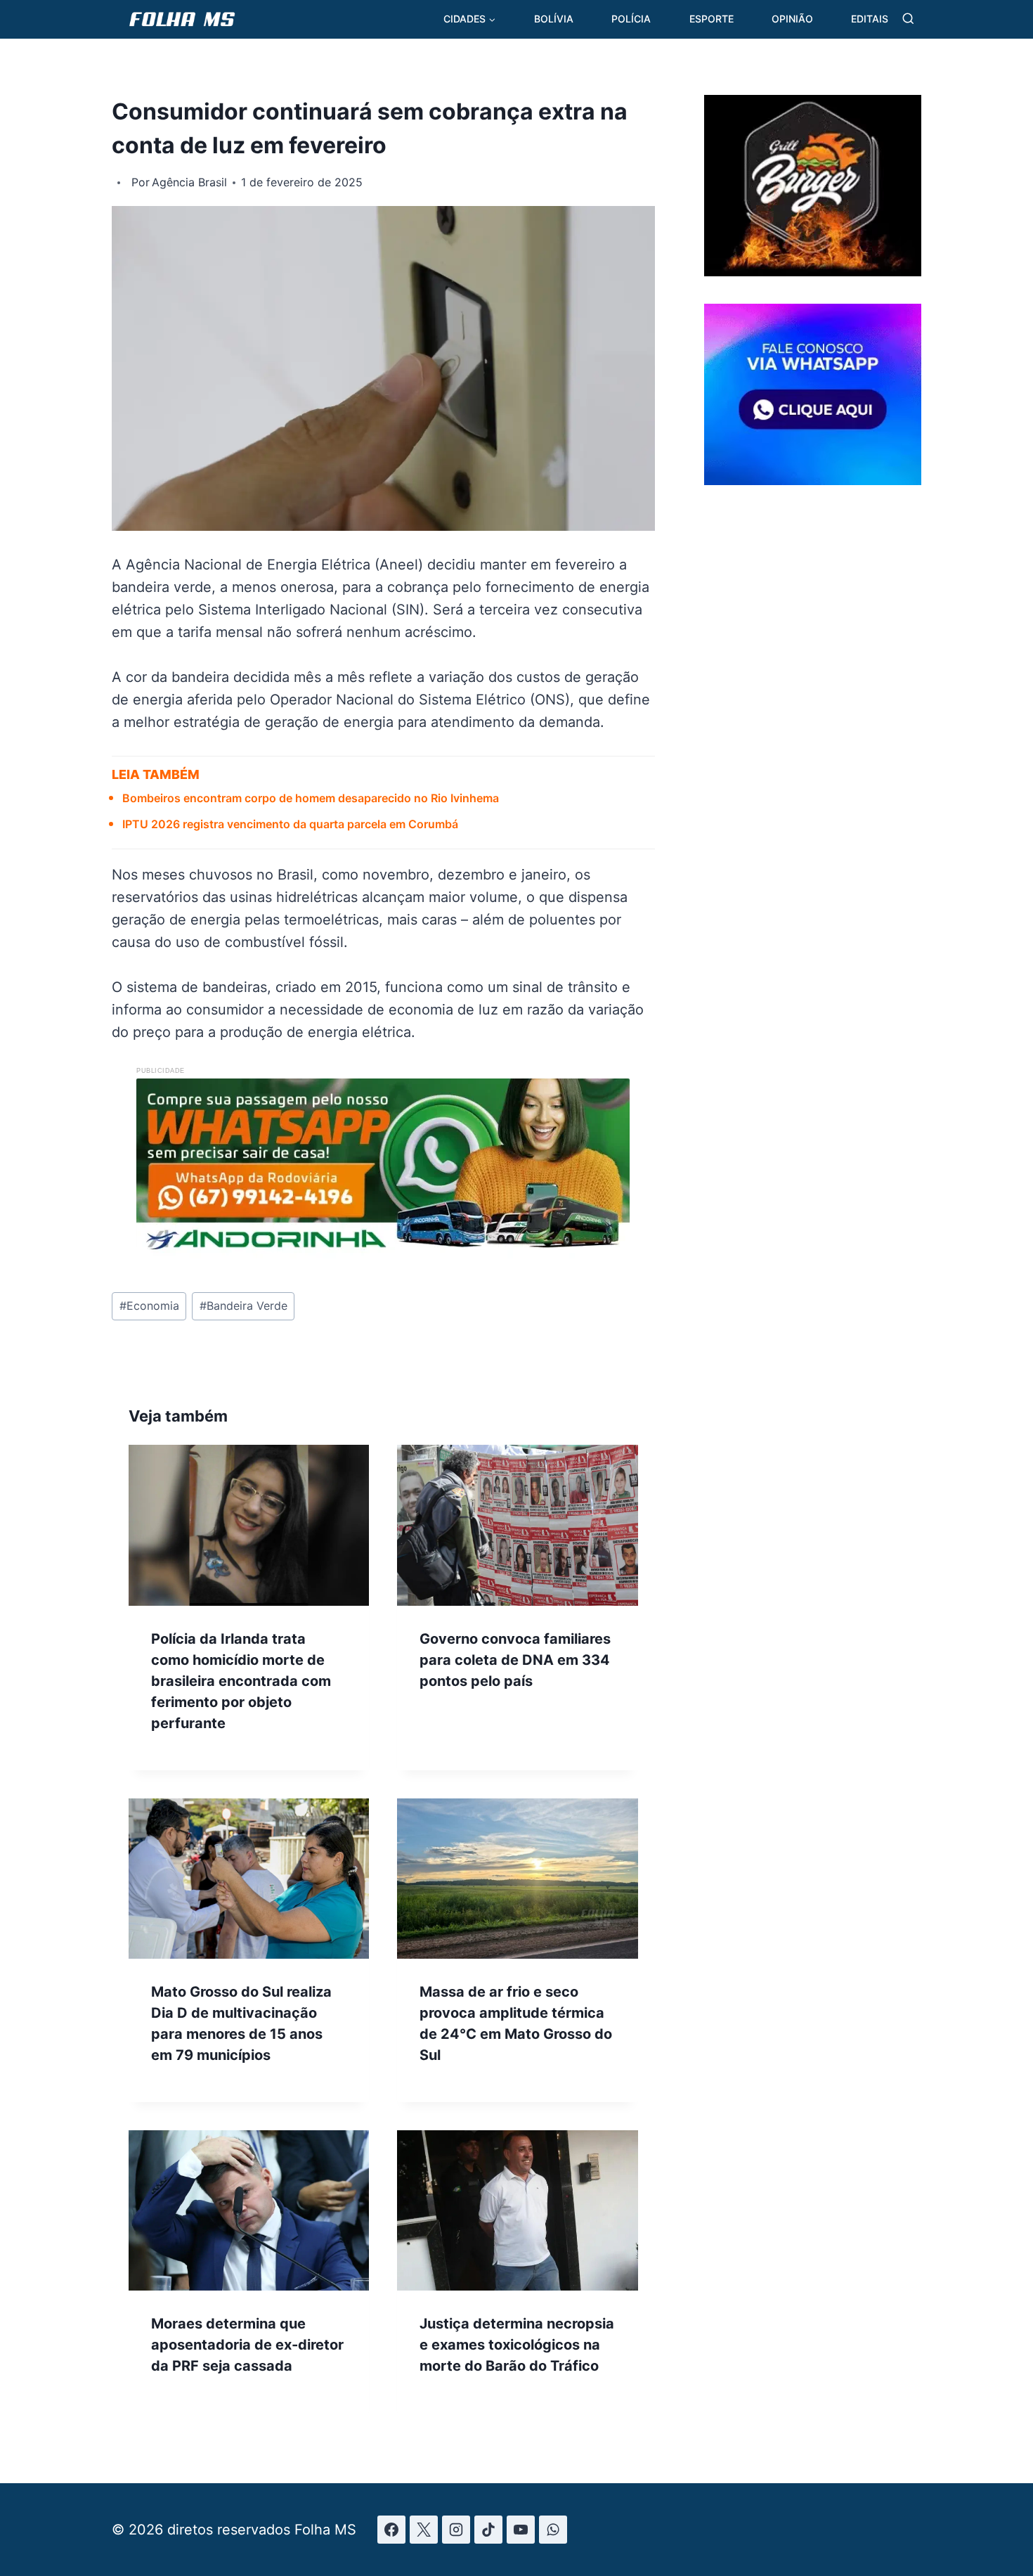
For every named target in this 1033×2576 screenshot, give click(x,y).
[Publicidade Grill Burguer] (813, 271)
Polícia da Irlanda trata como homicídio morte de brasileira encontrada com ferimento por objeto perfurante (241, 1681)
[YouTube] (521, 2530)
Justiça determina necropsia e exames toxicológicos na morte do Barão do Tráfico (517, 2345)
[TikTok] (488, 2530)
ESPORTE (712, 19)
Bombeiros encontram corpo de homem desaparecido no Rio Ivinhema (311, 798)
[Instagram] (456, 2530)
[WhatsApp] (553, 2530)
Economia (149, 1306)
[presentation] (249, 1525)
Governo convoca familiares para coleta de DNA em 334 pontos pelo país (515, 1660)
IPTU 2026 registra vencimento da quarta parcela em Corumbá (290, 824)
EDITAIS (870, 19)
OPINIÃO (792, 19)
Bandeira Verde (243, 1306)
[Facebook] (391, 2530)
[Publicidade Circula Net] (813, 479)
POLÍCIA (631, 19)
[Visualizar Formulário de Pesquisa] (908, 19)
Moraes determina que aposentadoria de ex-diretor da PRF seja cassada (247, 2345)
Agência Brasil (189, 182)
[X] (424, 2530)
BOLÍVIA (554, 19)
